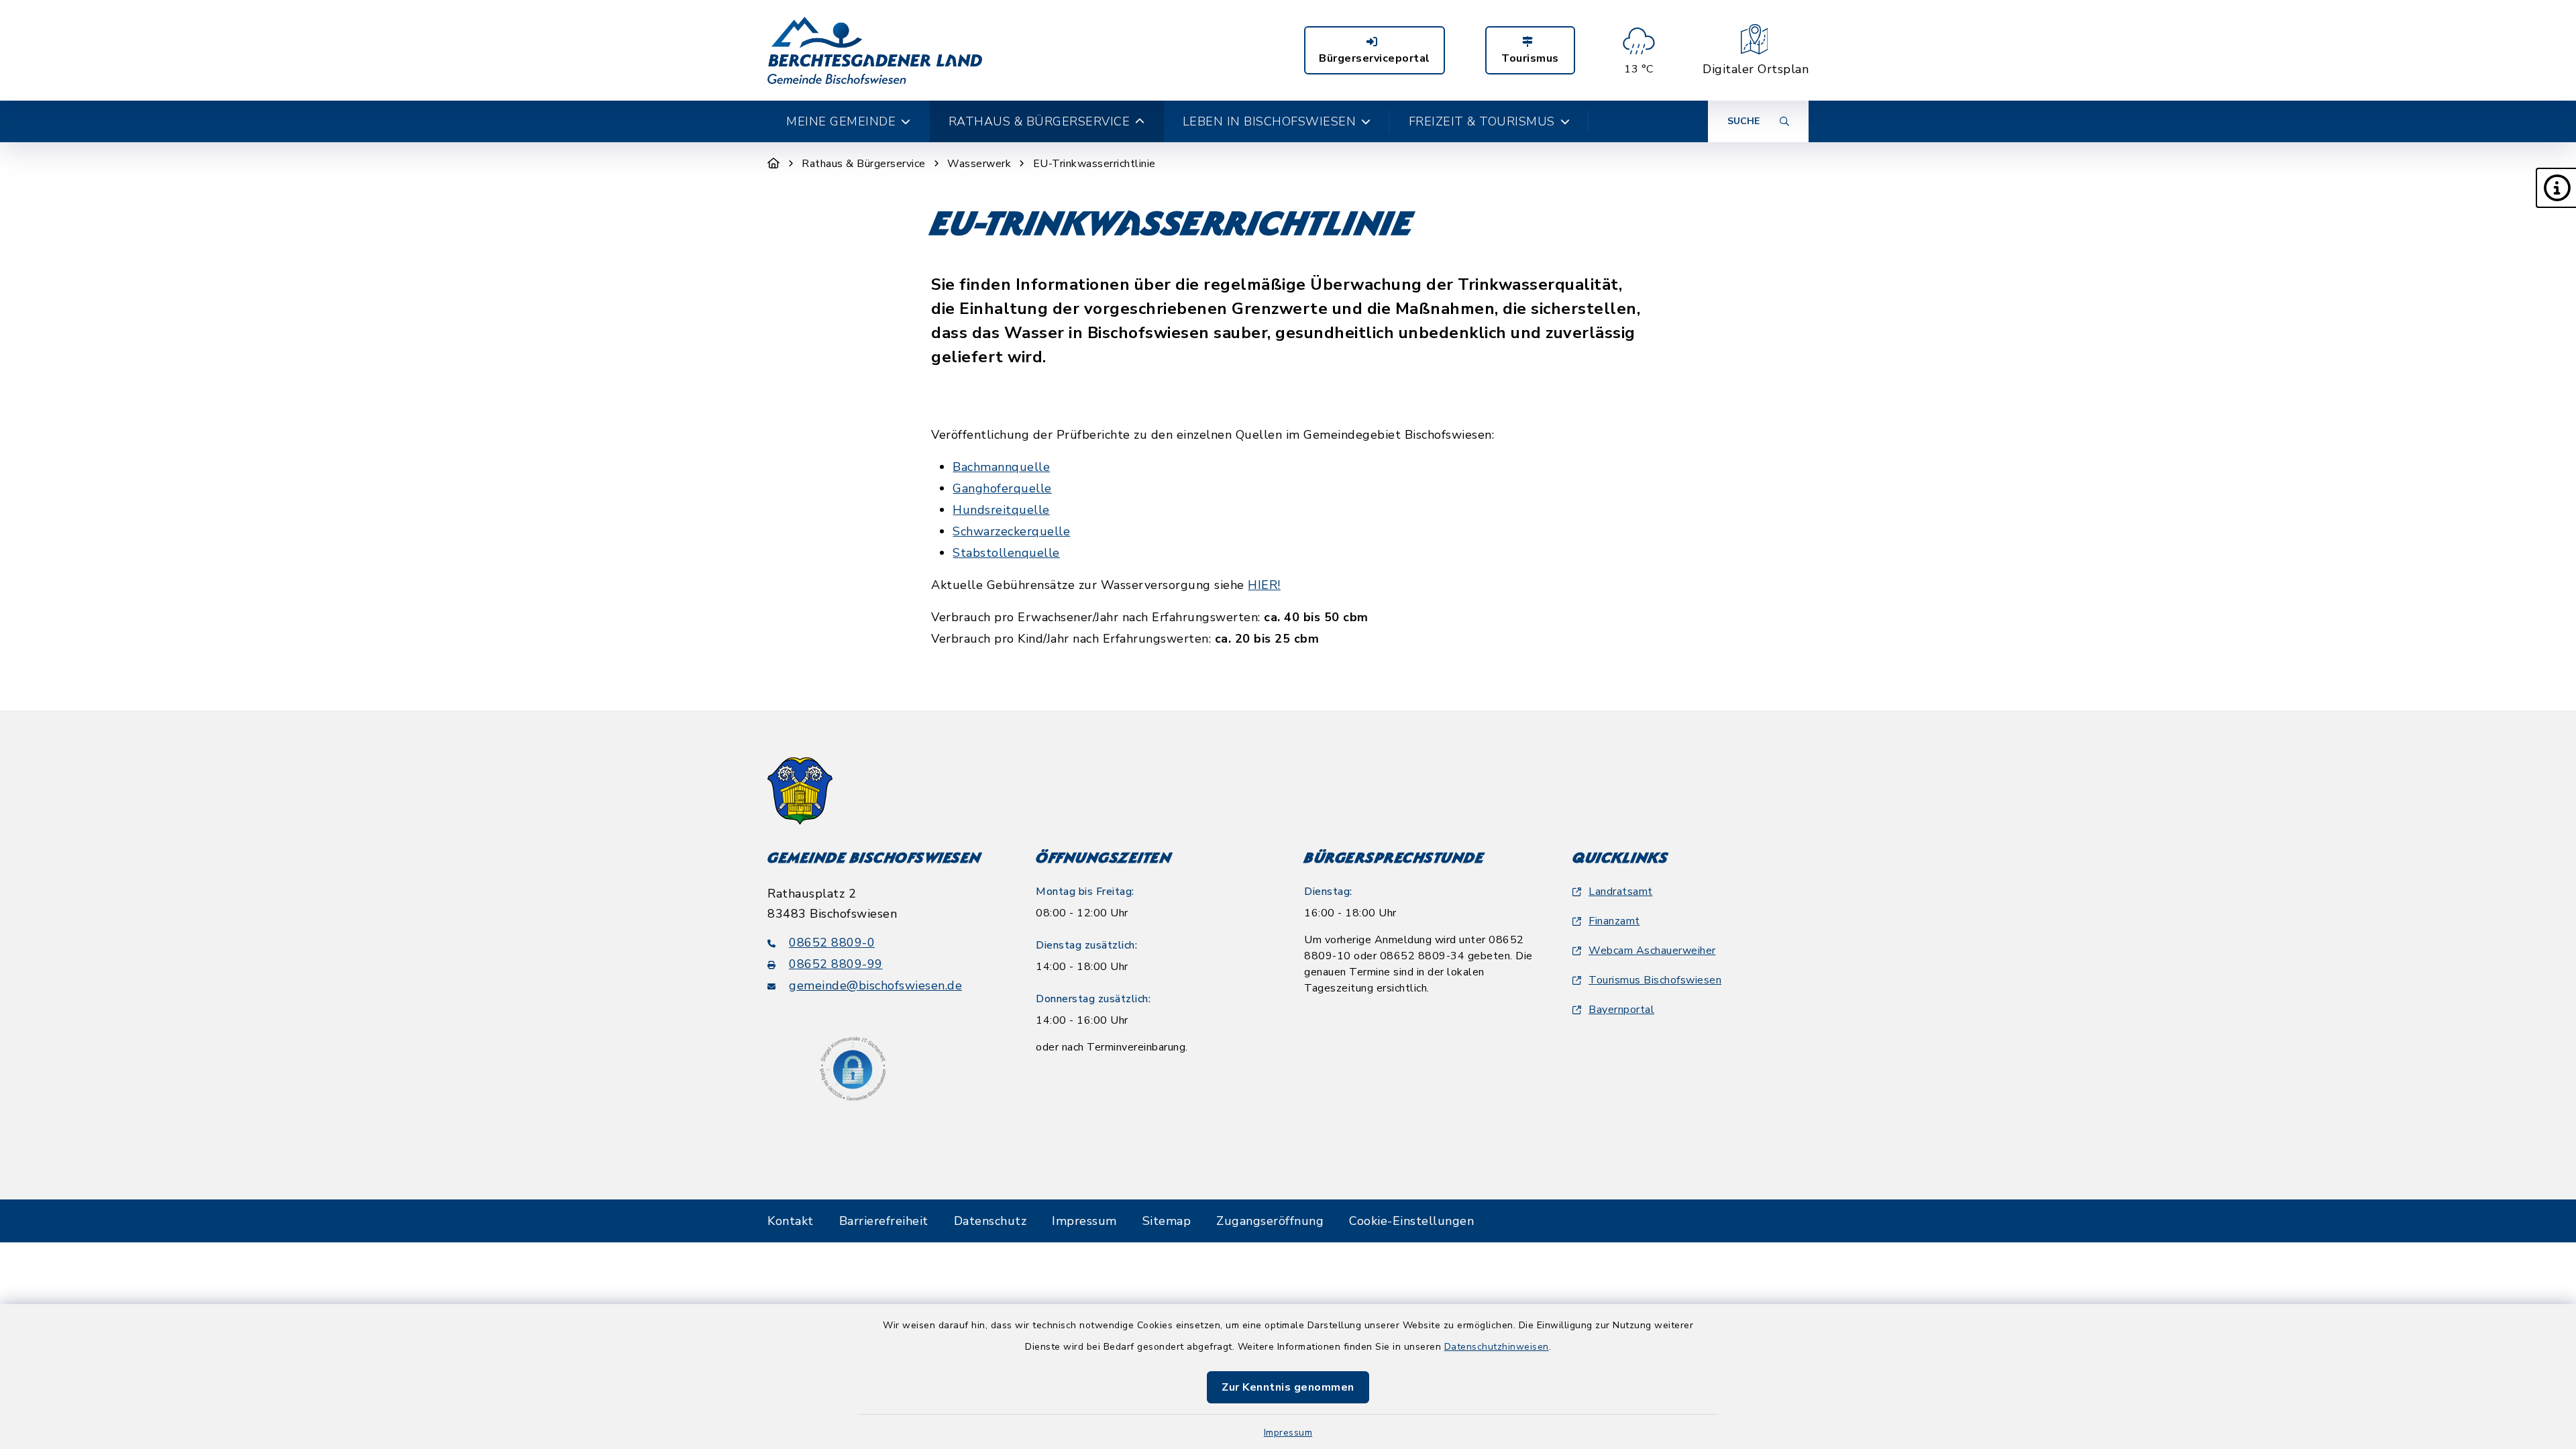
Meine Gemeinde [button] (841, 121)
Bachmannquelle (1001, 467)
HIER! (1264, 585)
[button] (2556, 188)
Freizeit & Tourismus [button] (1482, 121)
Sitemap (1167, 1221)
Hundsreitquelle (1001, 510)
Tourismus (1530, 58)
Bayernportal (1621, 1010)
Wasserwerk (979, 164)
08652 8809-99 (836, 964)
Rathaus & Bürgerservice (864, 164)
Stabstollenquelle (1006, 553)
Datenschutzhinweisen (1497, 1347)
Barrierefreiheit (884, 1221)
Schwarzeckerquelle (1011, 531)
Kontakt (791, 1221)
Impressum (1288, 1433)
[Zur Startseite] (774, 164)
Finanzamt (1614, 921)
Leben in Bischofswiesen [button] (1270, 121)
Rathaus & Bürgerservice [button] (1039, 121)
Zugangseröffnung (1270, 1221)
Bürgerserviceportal (1375, 58)
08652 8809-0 (832, 943)
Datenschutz (990, 1221)
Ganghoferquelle (1002, 488)
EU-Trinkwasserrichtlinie (1094, 164)
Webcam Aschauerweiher (1652, 951)
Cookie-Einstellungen (1411, 1221)
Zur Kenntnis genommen (1288, 1387)
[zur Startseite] (875, 50)
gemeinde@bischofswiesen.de (875, 985)
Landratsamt (1621, 892)
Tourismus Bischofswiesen (1655, 980)
